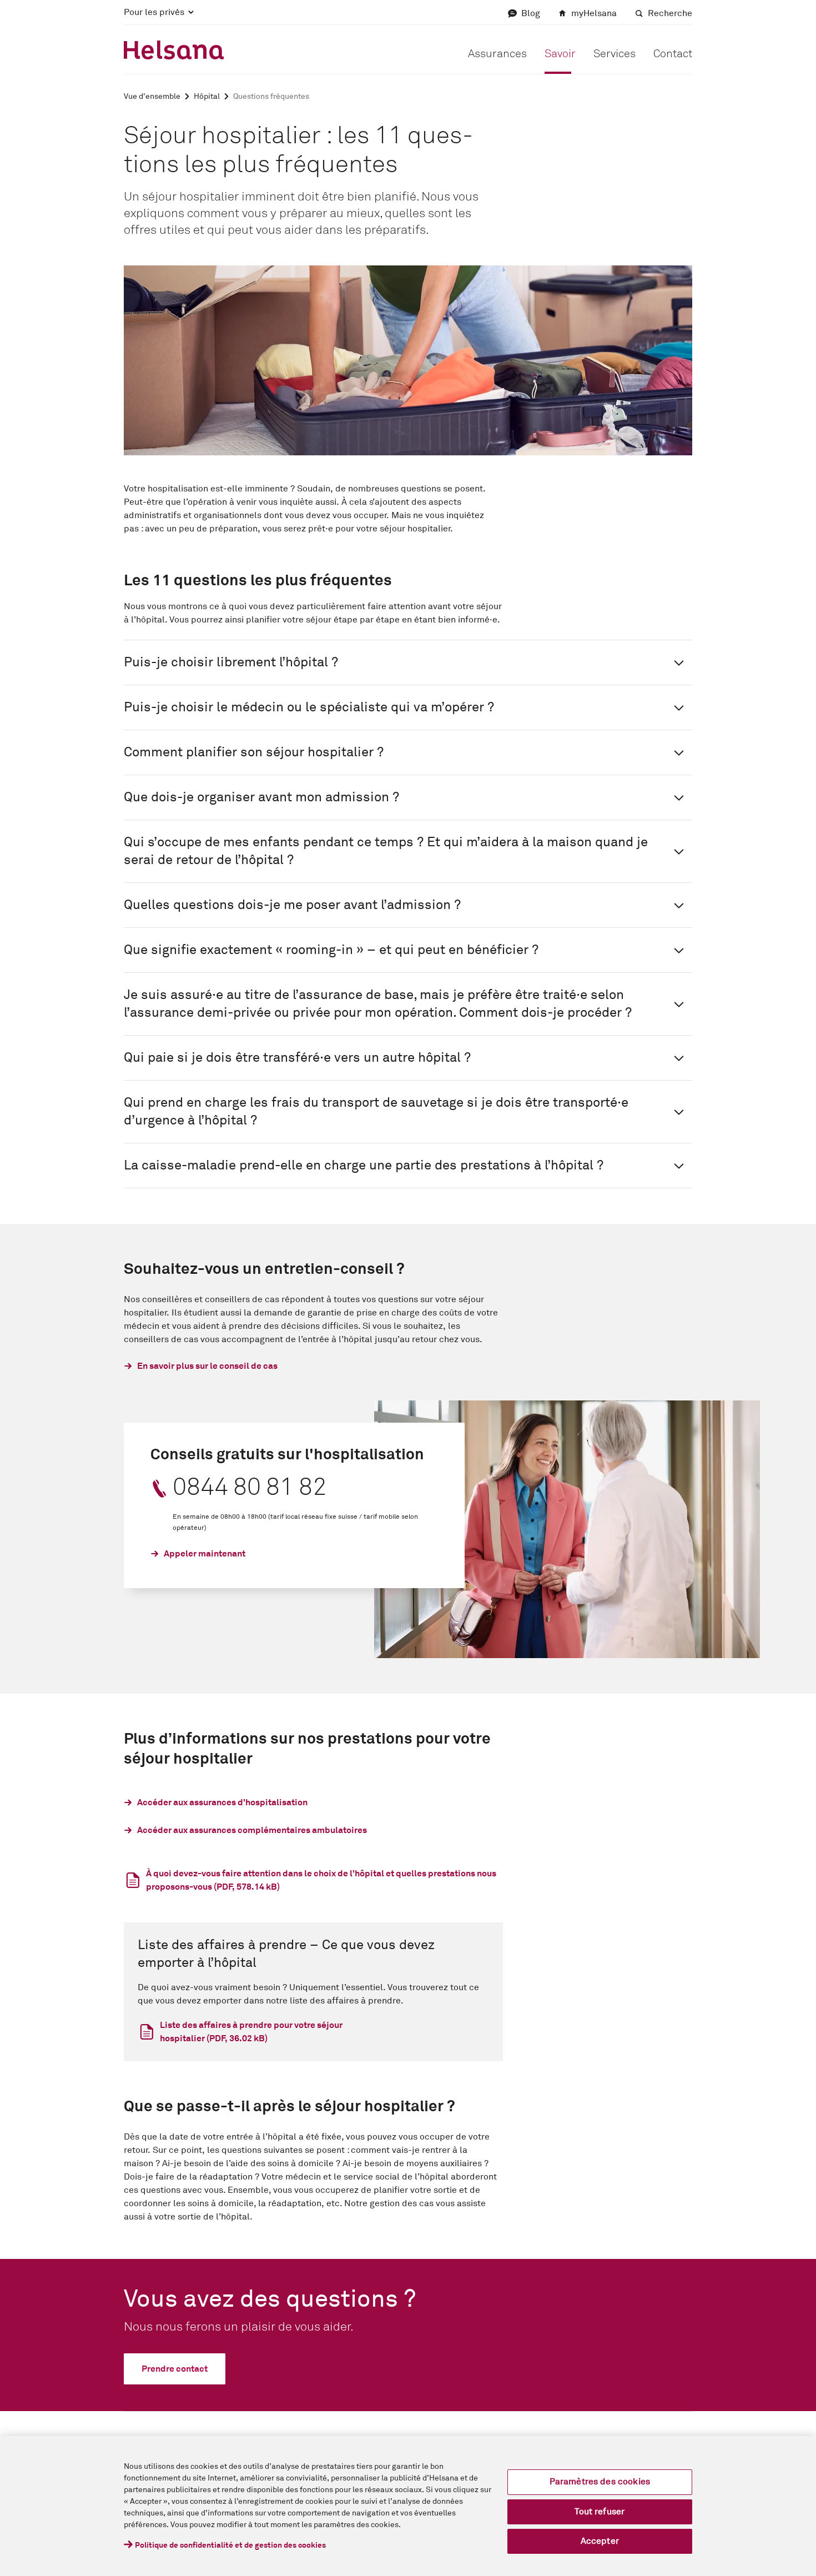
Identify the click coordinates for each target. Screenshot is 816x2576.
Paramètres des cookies (600, 2482)
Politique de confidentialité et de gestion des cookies (230, 2545)
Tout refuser (600, 2512)
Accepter (600, 2541)
